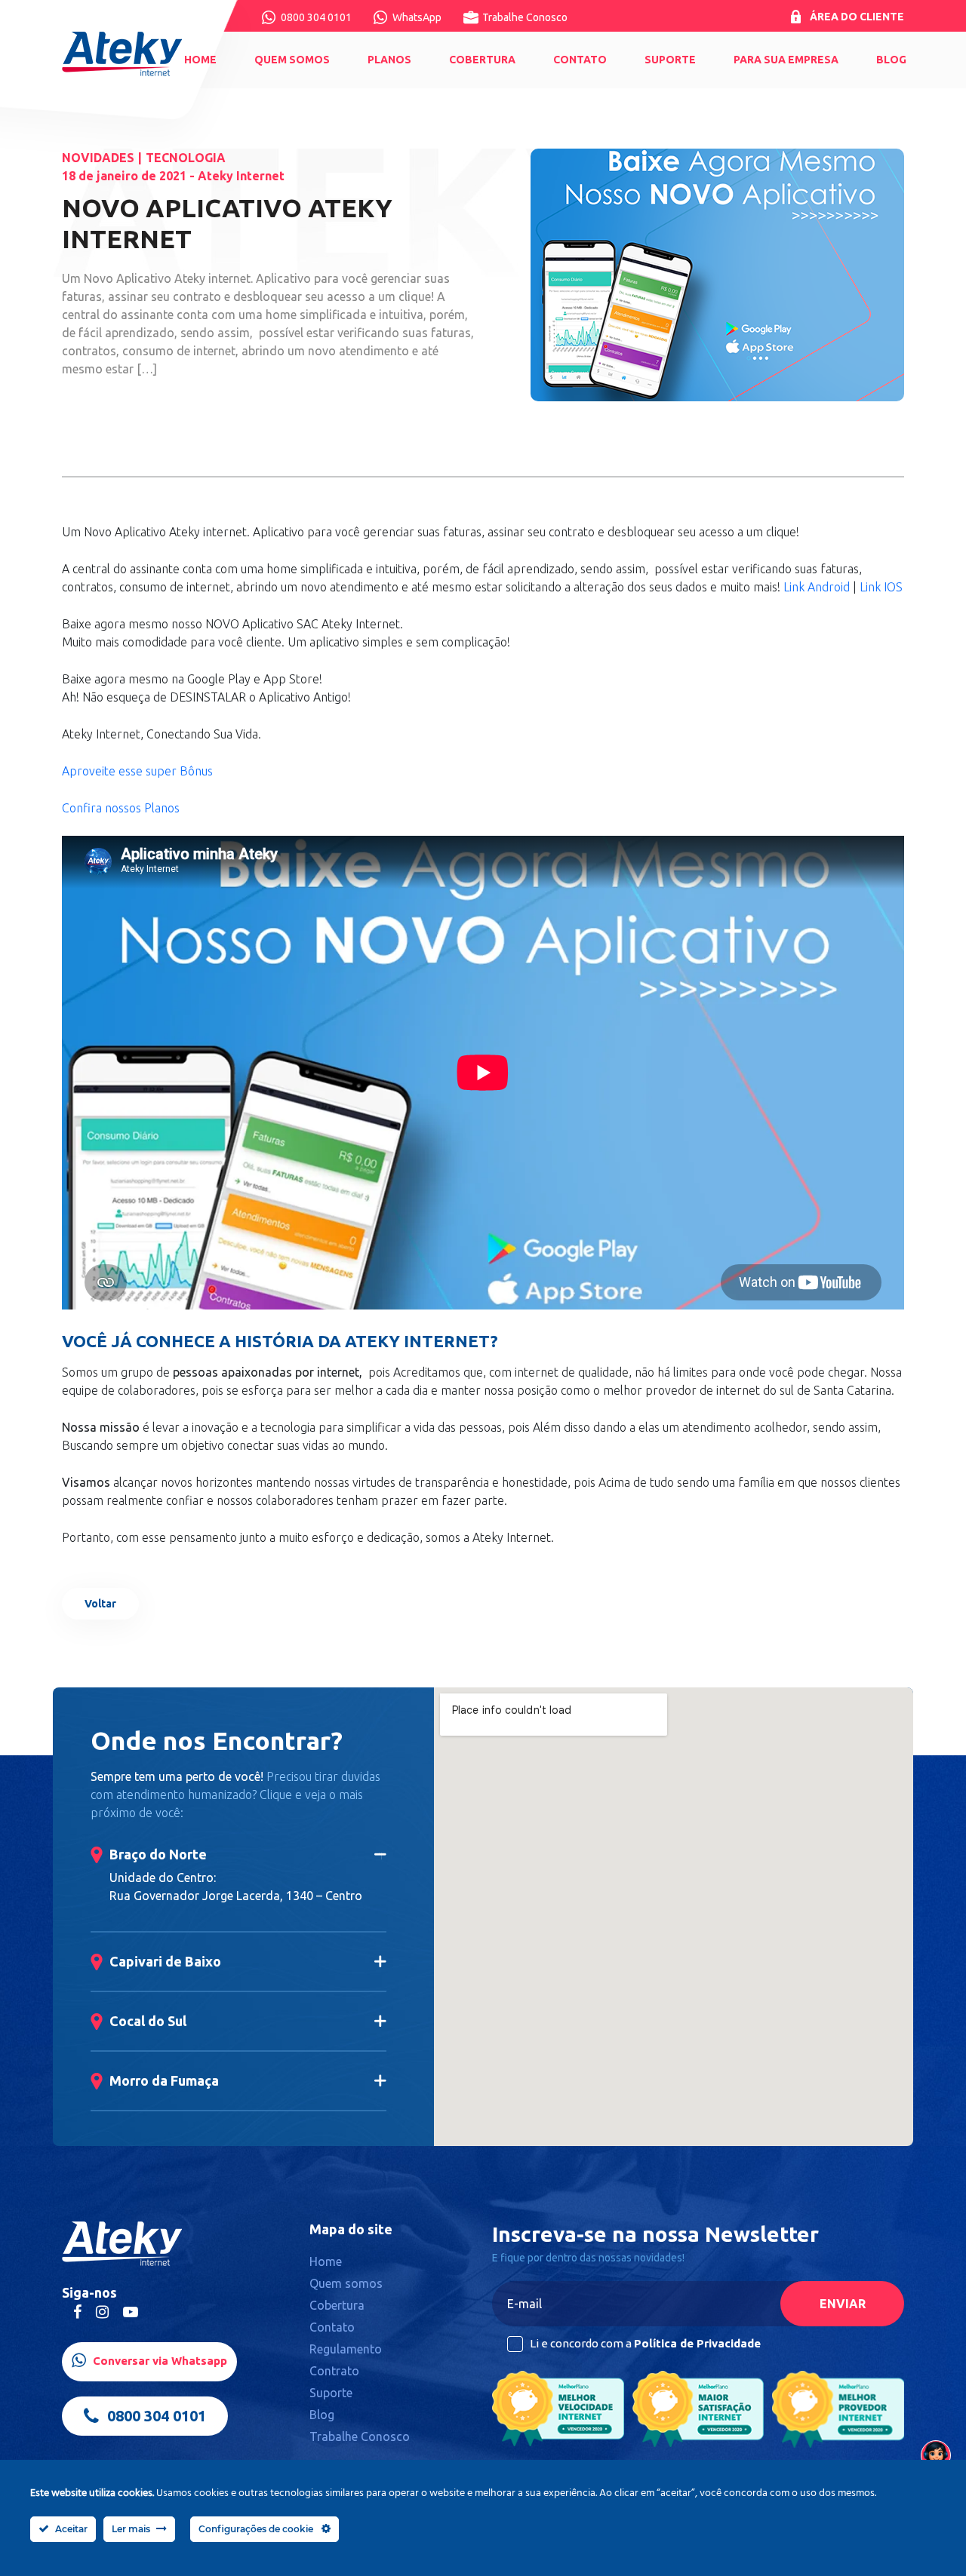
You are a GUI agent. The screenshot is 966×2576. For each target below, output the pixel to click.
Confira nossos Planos (121, 808)
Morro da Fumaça (164, 2080)
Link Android (817, 587)
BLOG (891, 60)
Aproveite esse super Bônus (137, 771)
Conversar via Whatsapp (158, 2361)
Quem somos (292, 60)
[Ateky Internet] (123, 54)
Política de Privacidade (697, 2343)
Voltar (100, 1604)
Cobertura (482, 60)
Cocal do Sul (148, 2021)
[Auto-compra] (936, 2455)
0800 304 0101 (316, 17)
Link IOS (881, 587)
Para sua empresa (786, 60)
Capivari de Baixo (165, 1961)
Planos (389, 60)
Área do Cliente (857, 17)
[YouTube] (131, 2312)
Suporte (670, 60)
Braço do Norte (158, 1854)
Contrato (334, 2371)
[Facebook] (77, 2312)
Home (200, 60)
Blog (322, 2415)
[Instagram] (102, 2312)
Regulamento (346, 2349)
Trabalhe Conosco (525, 17)
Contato (580, 60)
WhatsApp (417, 17)
